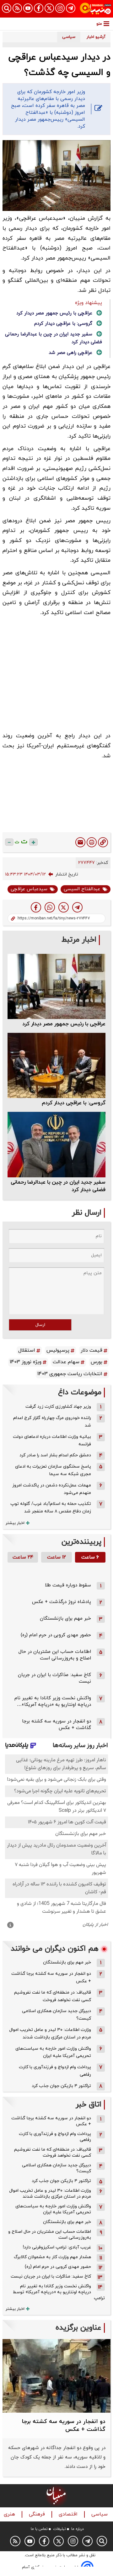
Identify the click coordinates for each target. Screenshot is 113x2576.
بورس (97, 1362)
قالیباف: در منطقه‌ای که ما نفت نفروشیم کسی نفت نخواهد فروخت (53, 1996)
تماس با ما (39, 2529)
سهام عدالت (66, 1362)
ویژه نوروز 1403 (26, 1362)
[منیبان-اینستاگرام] (60, 8)
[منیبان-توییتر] (49, 8)
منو (99, 24)
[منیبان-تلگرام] (71, 8)
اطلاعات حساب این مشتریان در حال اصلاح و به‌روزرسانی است (55, 1655)
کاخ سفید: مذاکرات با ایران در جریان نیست (51, 2276)
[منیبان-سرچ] (102, 2541)
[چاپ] (92, 842)
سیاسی (100, 2514)
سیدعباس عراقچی (29, 889)
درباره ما (78, 2529)
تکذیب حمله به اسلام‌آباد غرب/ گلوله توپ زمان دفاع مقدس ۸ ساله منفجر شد (51, 1508)
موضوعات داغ (80, 1393)
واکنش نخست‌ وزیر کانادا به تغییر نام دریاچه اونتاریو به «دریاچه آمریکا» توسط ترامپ (59, 2292)
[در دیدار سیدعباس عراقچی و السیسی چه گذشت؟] (77, 907)
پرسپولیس (58, 1350)
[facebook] (36, 907)
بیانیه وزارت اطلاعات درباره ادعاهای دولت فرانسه (52, 1440)
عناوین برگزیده (78, 2328)
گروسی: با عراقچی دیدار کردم (63, 324)
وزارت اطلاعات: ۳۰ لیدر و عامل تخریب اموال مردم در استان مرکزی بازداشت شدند (50, 2034)
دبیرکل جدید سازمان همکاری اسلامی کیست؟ (56, 2015)
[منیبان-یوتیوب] (28, 8)
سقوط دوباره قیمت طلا (68, 1585)
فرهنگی (38, 2514)
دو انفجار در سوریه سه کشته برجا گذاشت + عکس (51, 1977)
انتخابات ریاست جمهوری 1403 (70, 1374)
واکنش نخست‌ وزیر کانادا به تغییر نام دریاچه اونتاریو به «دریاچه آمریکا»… (53, 1701)
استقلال (27, 1350)
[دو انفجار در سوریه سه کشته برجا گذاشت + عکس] (56, 2376)
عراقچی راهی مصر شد (70, 353)
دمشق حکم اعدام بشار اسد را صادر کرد (55, 1455)
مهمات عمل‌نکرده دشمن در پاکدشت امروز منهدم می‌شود (52, 1489)
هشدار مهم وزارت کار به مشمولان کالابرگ (52, 2257)
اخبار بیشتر (15, 1523)
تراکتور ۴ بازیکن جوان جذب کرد (61, 2086)
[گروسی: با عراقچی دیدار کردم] (56, 1065)
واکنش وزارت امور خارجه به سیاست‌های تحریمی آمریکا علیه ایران (53, 2052)
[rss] (17, 8)
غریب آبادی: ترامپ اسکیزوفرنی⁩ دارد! (57, 2247)
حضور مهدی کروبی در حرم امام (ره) (56, 1635)
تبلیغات (59, 2529)
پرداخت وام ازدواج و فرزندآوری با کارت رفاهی (55, 2071)
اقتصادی (69, 2514)
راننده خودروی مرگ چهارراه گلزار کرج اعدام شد (52, 1422)
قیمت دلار (91, 1350)
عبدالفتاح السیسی (82, 889)
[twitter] (64, 907)
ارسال (40, 1325)
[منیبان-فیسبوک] (39, 8)
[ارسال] (80, 842)
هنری (10, 2514)
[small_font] (9, 842)
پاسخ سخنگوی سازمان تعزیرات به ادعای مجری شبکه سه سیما (53, 1470)
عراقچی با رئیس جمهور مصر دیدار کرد (54, 313)
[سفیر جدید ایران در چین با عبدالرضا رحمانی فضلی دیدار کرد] (56, 1144)
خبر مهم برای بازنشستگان (65, 1619)
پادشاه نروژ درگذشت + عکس (62, 1602)
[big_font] (33, 842)
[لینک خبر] (103, 842)
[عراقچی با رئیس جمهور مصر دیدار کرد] (56, 986)
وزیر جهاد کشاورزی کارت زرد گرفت (58, 1407)
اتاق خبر (89, 2105)
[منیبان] (95, 9)
